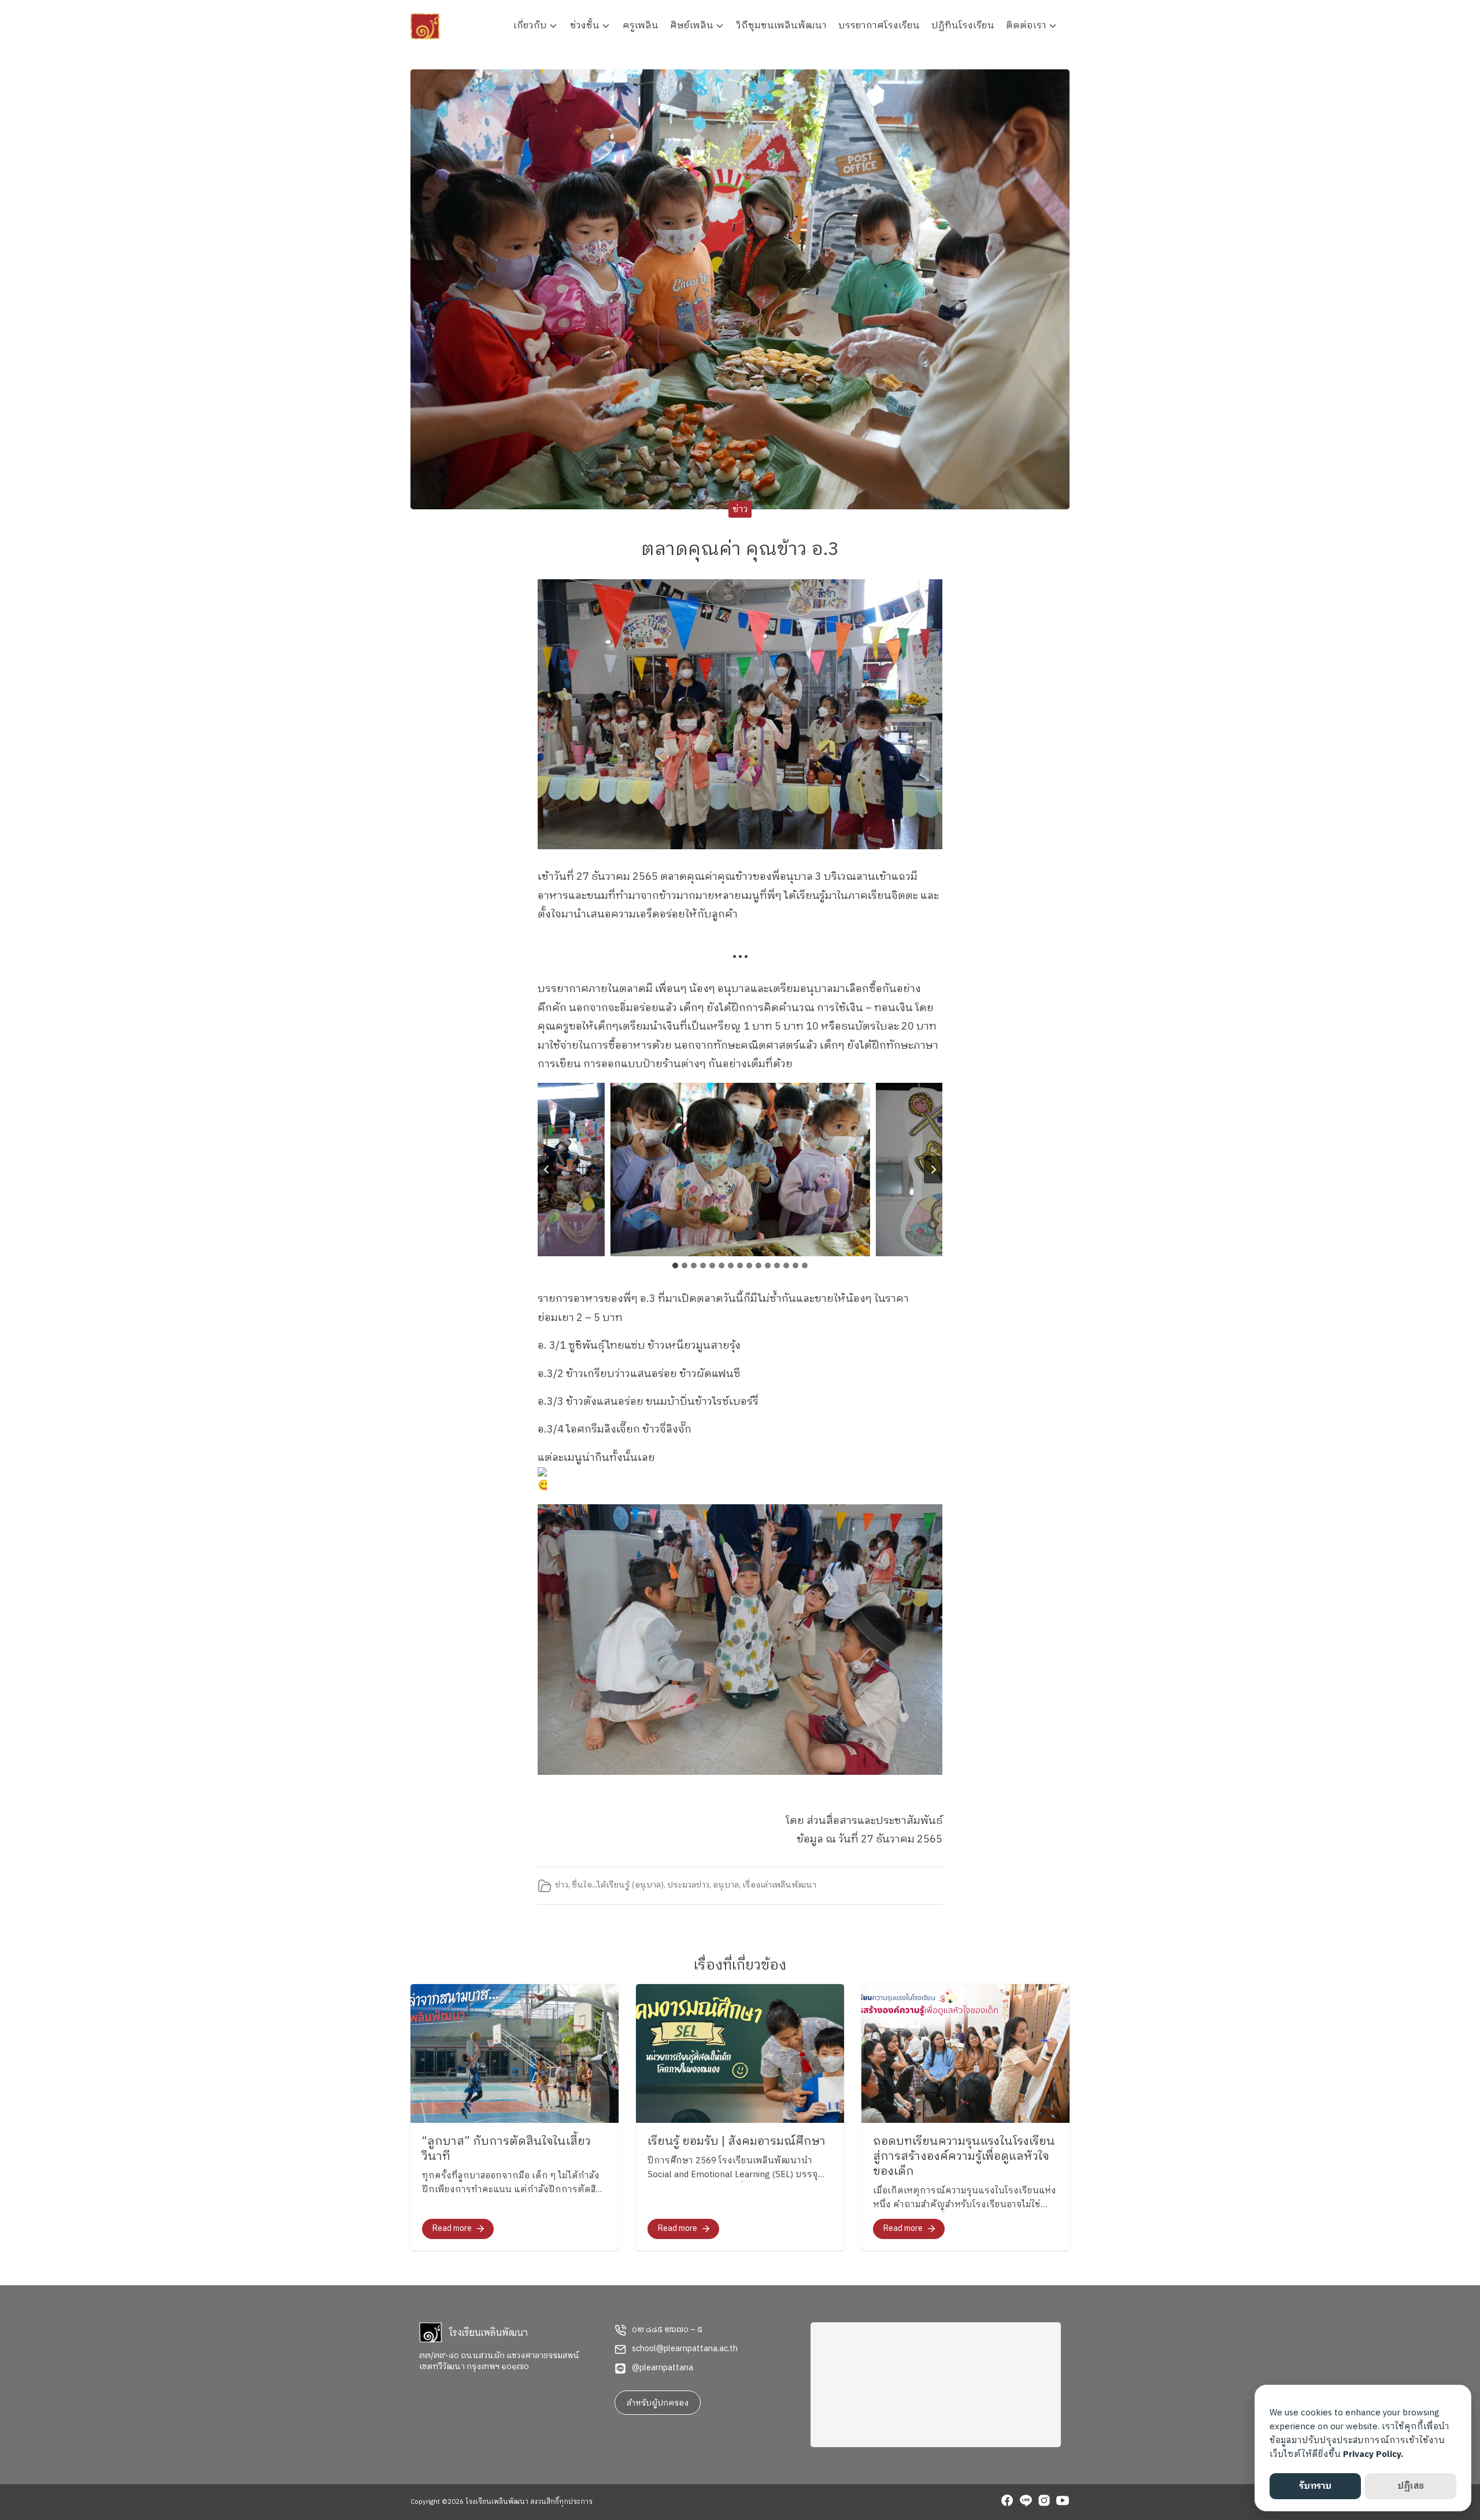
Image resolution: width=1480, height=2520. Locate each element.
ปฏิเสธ (1411, 2486)
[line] (1026, 2502)
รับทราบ (1315, 2486)
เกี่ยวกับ (530, 26)
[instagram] (1044, 2502)
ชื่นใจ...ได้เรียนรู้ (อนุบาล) (618, 1885)
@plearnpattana (663, 2368)
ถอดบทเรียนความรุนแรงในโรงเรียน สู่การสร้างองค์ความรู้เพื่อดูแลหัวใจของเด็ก (964, 2157)
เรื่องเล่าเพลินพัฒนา (779, 1885)
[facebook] (1007, 2502)
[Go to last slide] (547, 1170)
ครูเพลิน (641, 26)
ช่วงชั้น (585, 26)
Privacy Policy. (1373, 2454)
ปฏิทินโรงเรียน (963, 26)
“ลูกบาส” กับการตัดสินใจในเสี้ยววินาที (506, 2149)
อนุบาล (726, 1885)
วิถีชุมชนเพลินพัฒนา (782, 26)
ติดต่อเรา (1026, 26)
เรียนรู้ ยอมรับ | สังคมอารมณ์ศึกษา (737, 2142)
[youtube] (1063, 2502)
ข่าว (740, 510)
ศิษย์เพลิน (692, 26)
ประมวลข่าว (688, 1885)
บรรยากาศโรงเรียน (879, 26)
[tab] (675, 1265)
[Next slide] (933, 1170)
